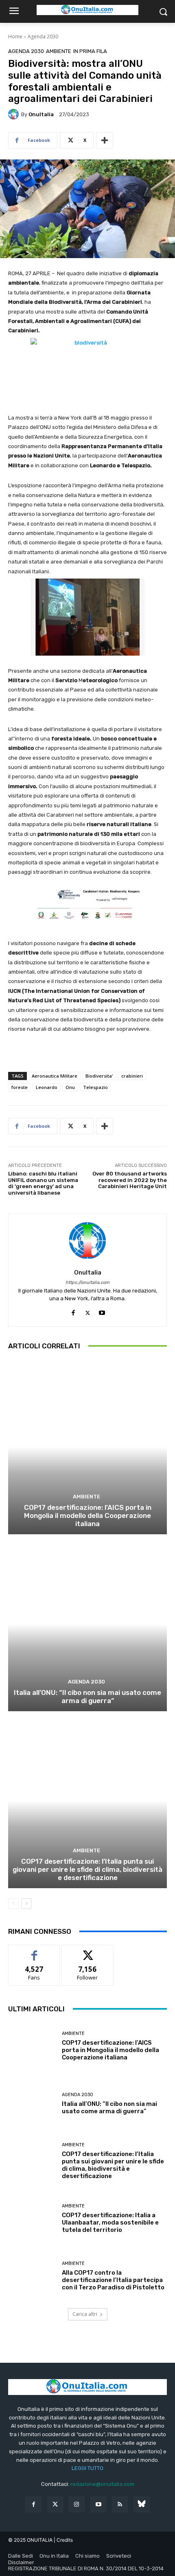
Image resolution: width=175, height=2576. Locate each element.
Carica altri (85, 2314)
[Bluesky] (141, 2504)
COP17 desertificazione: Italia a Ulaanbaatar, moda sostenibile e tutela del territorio (110, 2223)
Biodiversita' (99, 1076)
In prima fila (90, 51)
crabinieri (132, 1076)
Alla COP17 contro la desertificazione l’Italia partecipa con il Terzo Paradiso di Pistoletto (113, 2280)
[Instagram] (77, 2504)
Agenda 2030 (43, 36)
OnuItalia (41, 114)
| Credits (63, 2540)
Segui (88, 1951)
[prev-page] (13, 1904)
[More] (105, 140)
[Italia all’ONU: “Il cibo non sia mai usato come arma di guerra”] (87, 1624)
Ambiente (59, 51)
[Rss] (120, 2504)
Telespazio (95, 1087)
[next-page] (26, 1904)
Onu (70, 1087)
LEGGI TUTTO (87, 2468)
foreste (20, 1087)
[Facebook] (73, 1311)
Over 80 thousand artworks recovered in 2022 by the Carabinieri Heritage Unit (130, 1180)
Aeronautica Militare (55, 1076)
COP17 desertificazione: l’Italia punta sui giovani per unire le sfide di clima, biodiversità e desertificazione (87, 1870)
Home (15, 36)
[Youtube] (102, 1311)
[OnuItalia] (15, 114)
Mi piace (34, 1951)
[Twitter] (55, 2504)
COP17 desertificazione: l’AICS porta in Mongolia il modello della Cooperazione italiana (88, 1516)
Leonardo (47, 1087)
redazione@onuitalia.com (102, 2484)
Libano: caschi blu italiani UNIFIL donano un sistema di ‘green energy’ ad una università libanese (43, 1183)
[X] (88, 1311)
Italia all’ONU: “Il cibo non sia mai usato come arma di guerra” (87, 1697)
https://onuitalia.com (87, 1282)
